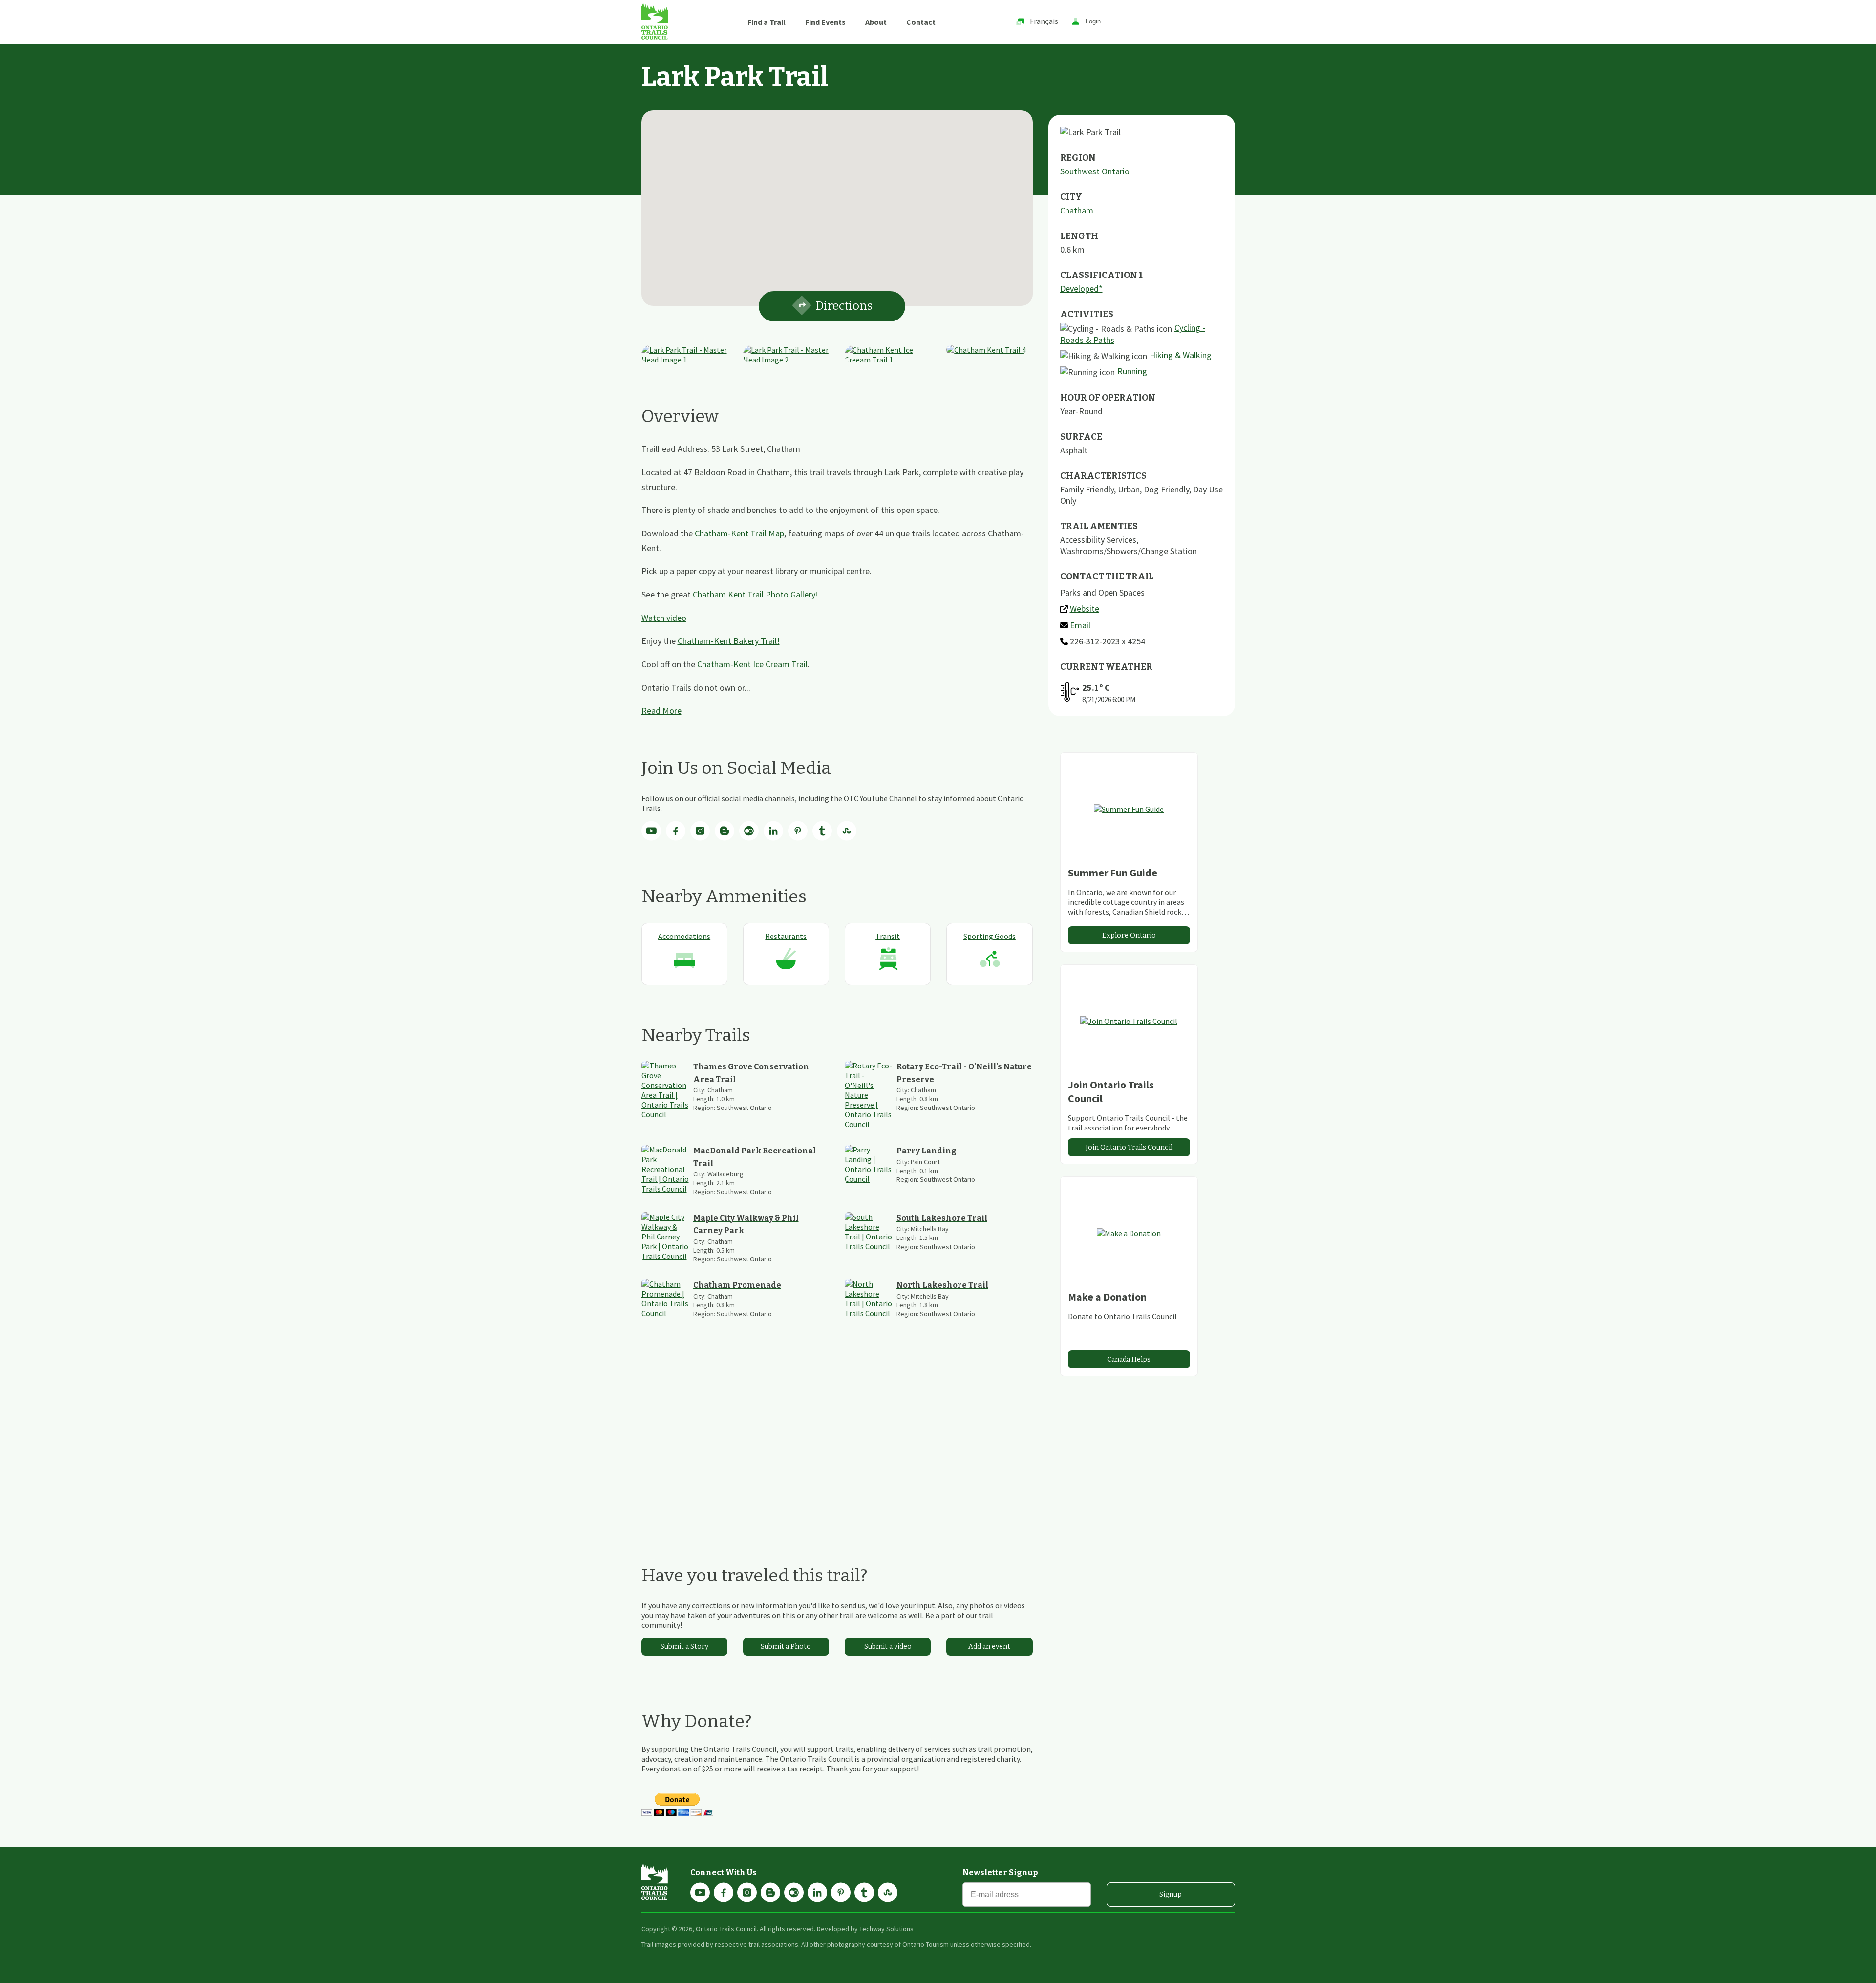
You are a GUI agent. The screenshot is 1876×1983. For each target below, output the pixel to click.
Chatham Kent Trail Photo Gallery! (756, 594)
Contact (921, 22)
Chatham (1077, 210)
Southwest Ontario (1095, 171)
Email (1080, 625)
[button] (837, 202)
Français (1044, 21)
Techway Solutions (886, 1929)
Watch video (664, 618)
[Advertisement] (837, 1442)
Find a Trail (767, 22)
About (876, 22)
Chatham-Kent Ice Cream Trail (752, 664)
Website (1085, 608)
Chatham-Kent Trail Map (739, 533)
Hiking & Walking (1181, 355)
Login (1093, 22)
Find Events (825, 22)
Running (1132, 371)
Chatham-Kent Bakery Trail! (729, 641)
